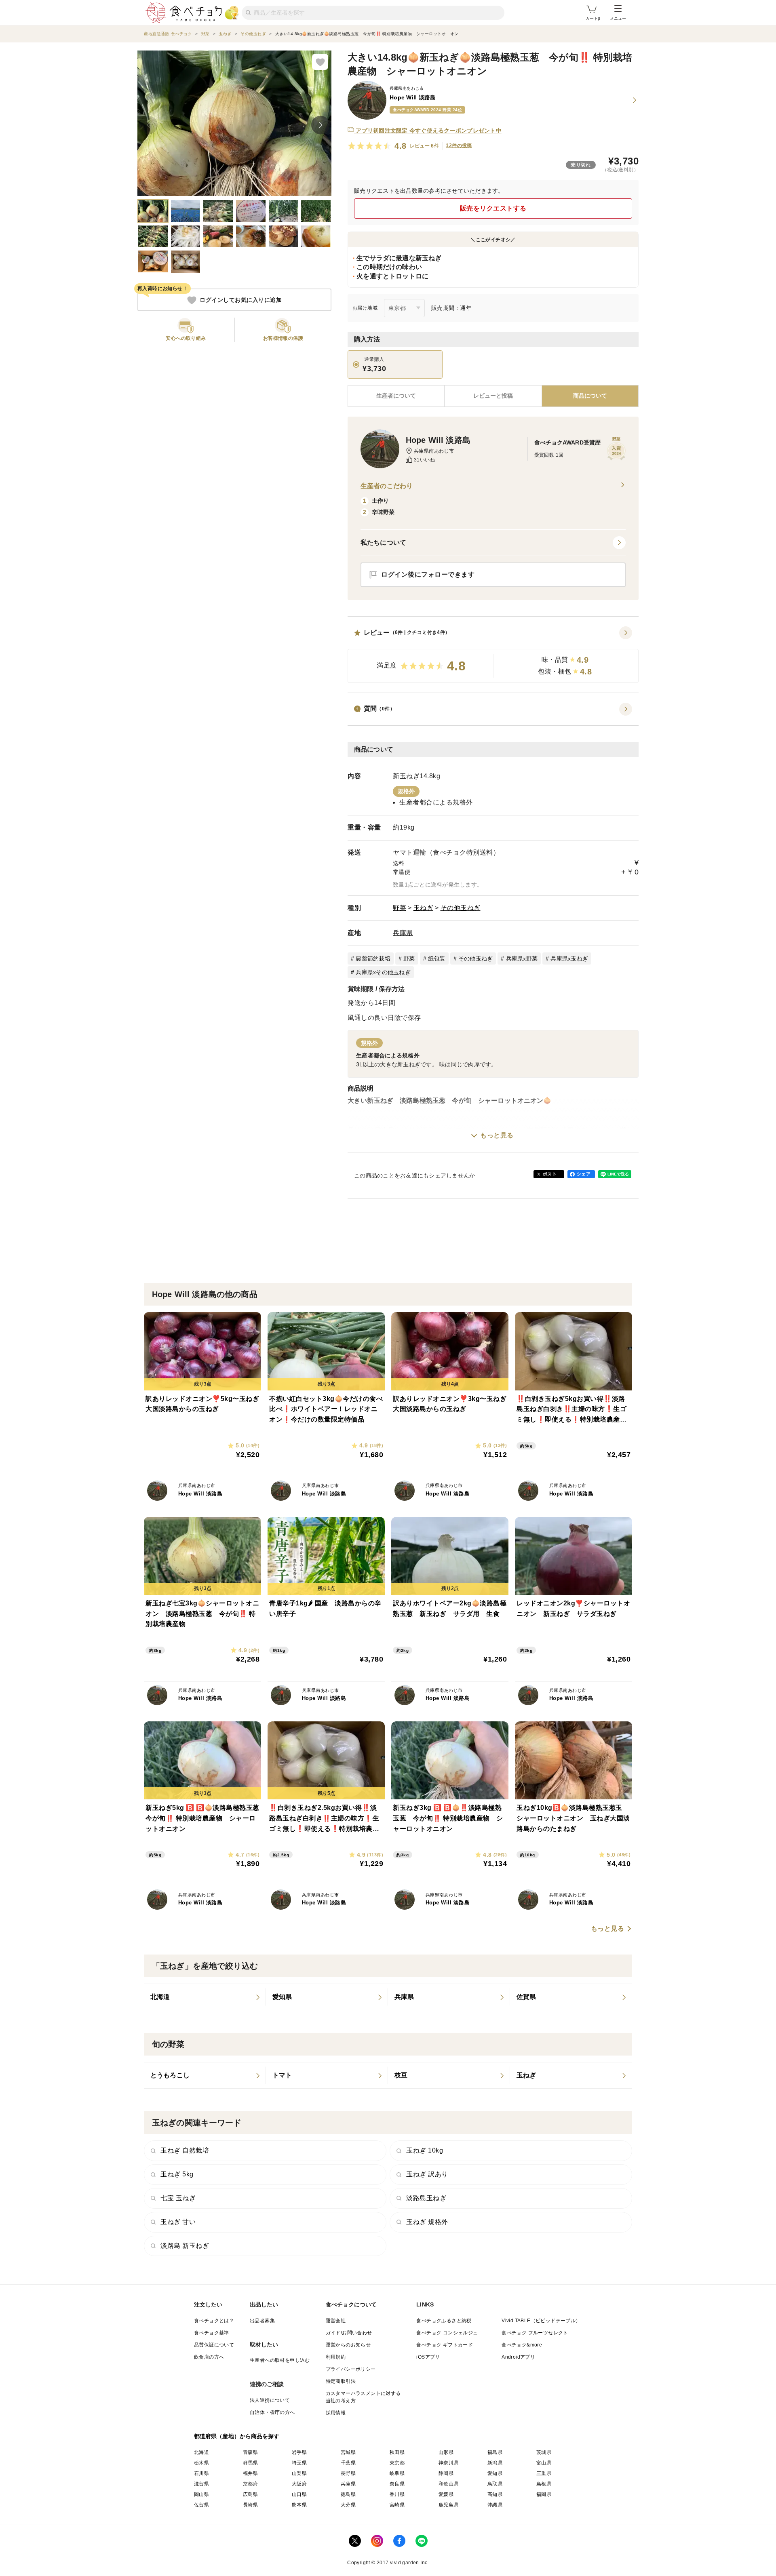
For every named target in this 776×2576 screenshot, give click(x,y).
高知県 (495, 2494)
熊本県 (299, 2505)
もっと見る (497, 1135)
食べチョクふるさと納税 (444, 2321)
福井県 (250, 2473)
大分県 (348, 2505)
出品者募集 (262, 2321)
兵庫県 (403, 933)
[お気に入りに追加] (320, 62)
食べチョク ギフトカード (445, 2345)
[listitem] (205, 1997)
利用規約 (336, 2357)
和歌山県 (449, 2484)
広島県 (250, 2494)
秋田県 (397, 2452)
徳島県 (348, 2494)
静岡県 (446, 2473)
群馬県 (250, 2463)
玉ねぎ (424, 908)
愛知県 (495, 2473)
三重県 (544, 2473)
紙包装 (437, 958)
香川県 (397, 2494)
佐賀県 (201, 2505)
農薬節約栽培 (373, 958)
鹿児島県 (449, 2505)
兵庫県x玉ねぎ (569, 958)
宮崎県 (397, 2505)
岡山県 (201, 2494)
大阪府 (299, 2484)
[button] (493, 655)
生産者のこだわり (387, 486)
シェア (584, 1174)
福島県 (495, 2452)
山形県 (446, 2452)
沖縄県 (495, 2505)
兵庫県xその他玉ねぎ (383, 972)
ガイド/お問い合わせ (349, 2333)
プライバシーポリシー (351, 2369)
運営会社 (336, 2321)
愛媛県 (446, 2494)
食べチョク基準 (212, 2333)
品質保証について (214, 2345)
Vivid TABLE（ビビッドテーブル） (541, 2321)
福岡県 (544, 2494)
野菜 (400, 908)
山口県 (299, 2494)
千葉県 (348, 2463)
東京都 (397, 2463)
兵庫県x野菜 (522, 958)
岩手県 (299, 2452)
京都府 (250, 2484)
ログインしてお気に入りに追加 (241, 300)
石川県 (201, 2473)
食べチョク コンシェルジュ (447, 2333)
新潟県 (495, 2463)
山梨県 (299, 2473)
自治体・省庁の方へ (272, 2412)
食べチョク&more (522, 2345)
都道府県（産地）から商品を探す (237, 2436)
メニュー (618, 18)
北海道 (201, 2452)
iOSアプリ (428, 2357)
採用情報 (336, 2413)
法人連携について (270, 2400)
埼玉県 (299, 2463)
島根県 (544, 2484)
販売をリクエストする (493, 208)
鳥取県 (495, 2484)
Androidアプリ (518, 2357)
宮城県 (348, 2452)
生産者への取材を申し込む (280, 2360)
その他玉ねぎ (461, 908)
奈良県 (397, 2484)
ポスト (550, 1174)
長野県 (348, 2473)
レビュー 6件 (425, 146)
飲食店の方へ (209, 2357)
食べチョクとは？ (214, 2321)
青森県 (250, 2452)
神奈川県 (449, 2463)
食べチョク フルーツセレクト (535, 2333)
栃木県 (201, 2463)
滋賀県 (201, 2484)
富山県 (544, 2463)
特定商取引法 (341, 2381)
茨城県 (544, 2452)
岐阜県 (397, 2473)
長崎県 (250, 2505)
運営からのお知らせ (348, 2345)
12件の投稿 (459, 145)
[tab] (493, 396)
